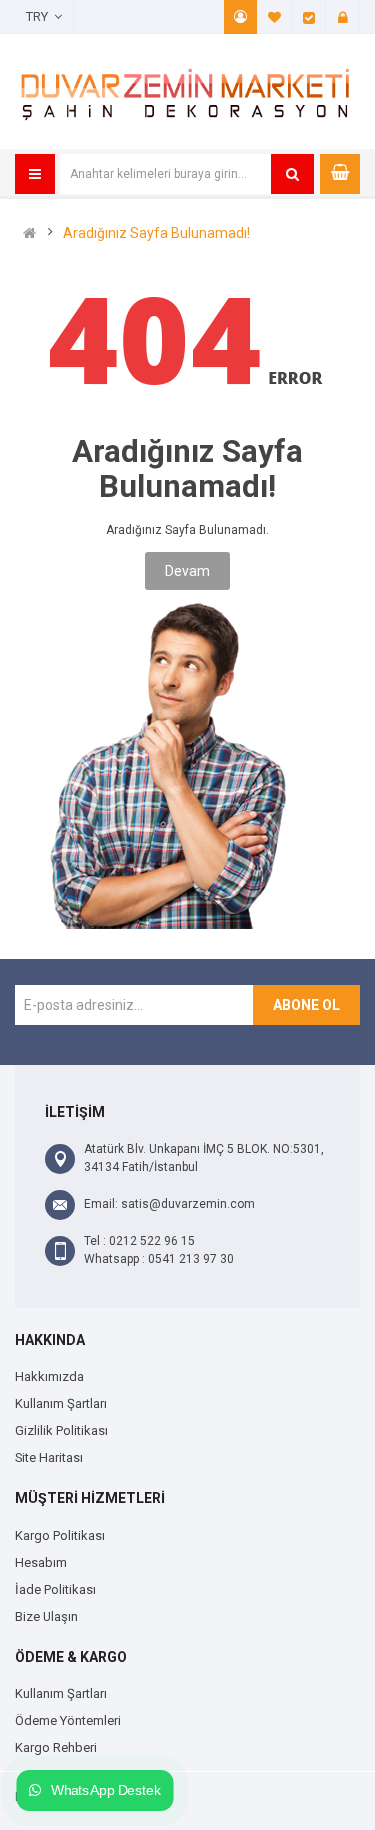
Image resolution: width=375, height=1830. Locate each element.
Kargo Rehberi (56, 1747)
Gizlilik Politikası (61, 1430)
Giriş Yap (343, 17)
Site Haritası (49, 1457)
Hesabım (241, 17)
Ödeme (309, 17)
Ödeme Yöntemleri (68, 1720)
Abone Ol (306, 1005)
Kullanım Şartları (61, 1403)
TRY (40, 16)
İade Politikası (55, 1589)
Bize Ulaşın (46, 1616)
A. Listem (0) (275, 17)
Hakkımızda (49, 1376)
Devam (187, 571)
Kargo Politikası (60, 1535)
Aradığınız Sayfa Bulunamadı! (156, 233)
